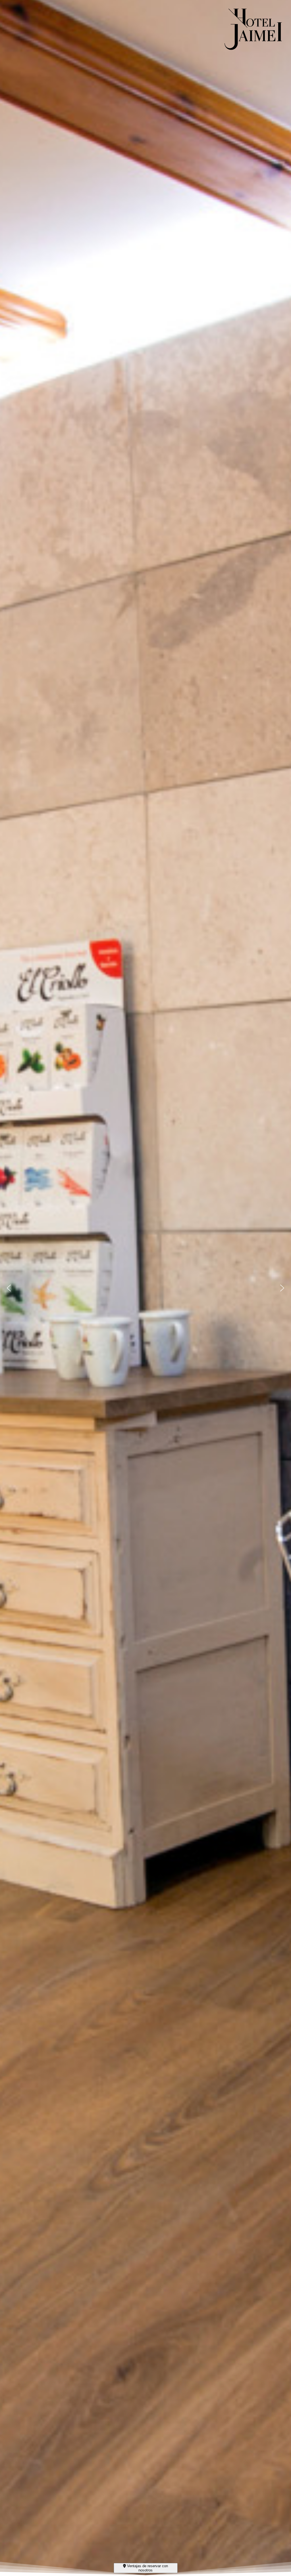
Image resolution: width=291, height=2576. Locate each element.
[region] (145, 1288)
